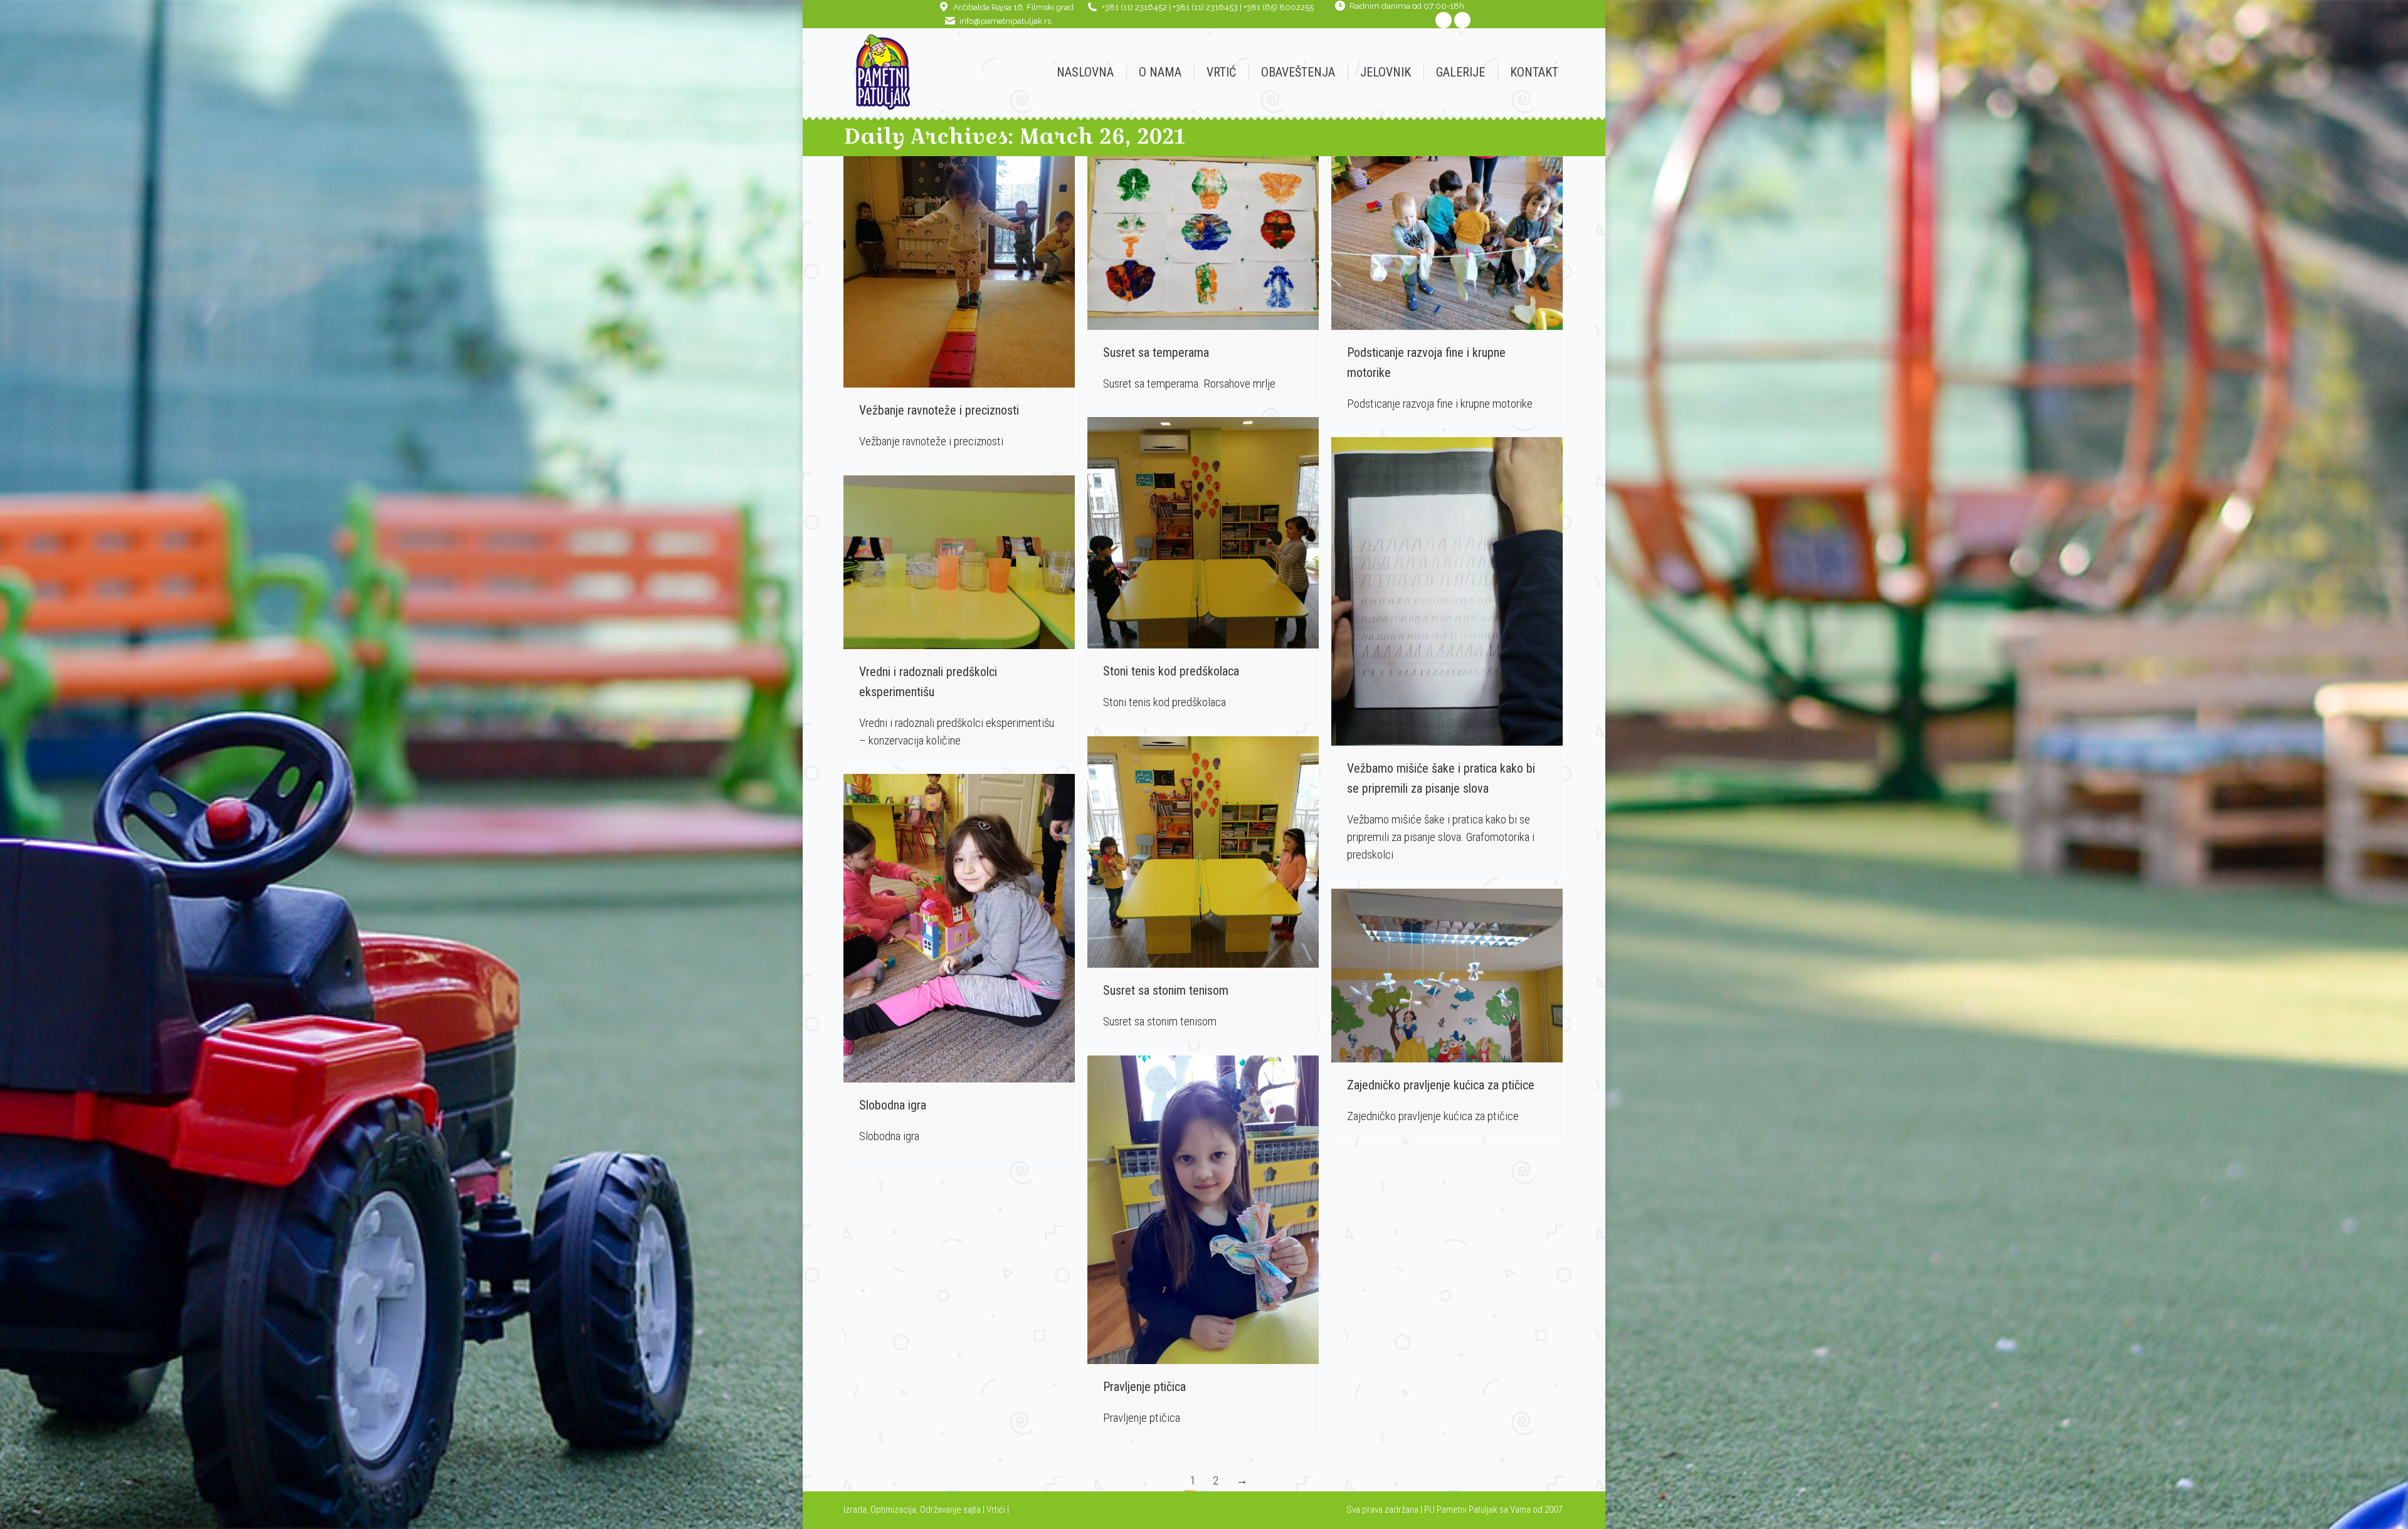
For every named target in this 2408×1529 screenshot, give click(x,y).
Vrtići (997, 1510)
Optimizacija (893, 1510)
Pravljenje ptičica (1144, 1387)
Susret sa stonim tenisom (1166, 990)
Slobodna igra (893, 1105)
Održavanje (941, 1510)
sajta (972, 1510)
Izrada (855, 1510)
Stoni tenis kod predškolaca (1171, 671)
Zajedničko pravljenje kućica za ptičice (1441, 1085)
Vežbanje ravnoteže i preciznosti (939, 410)
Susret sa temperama (1156, 352)
